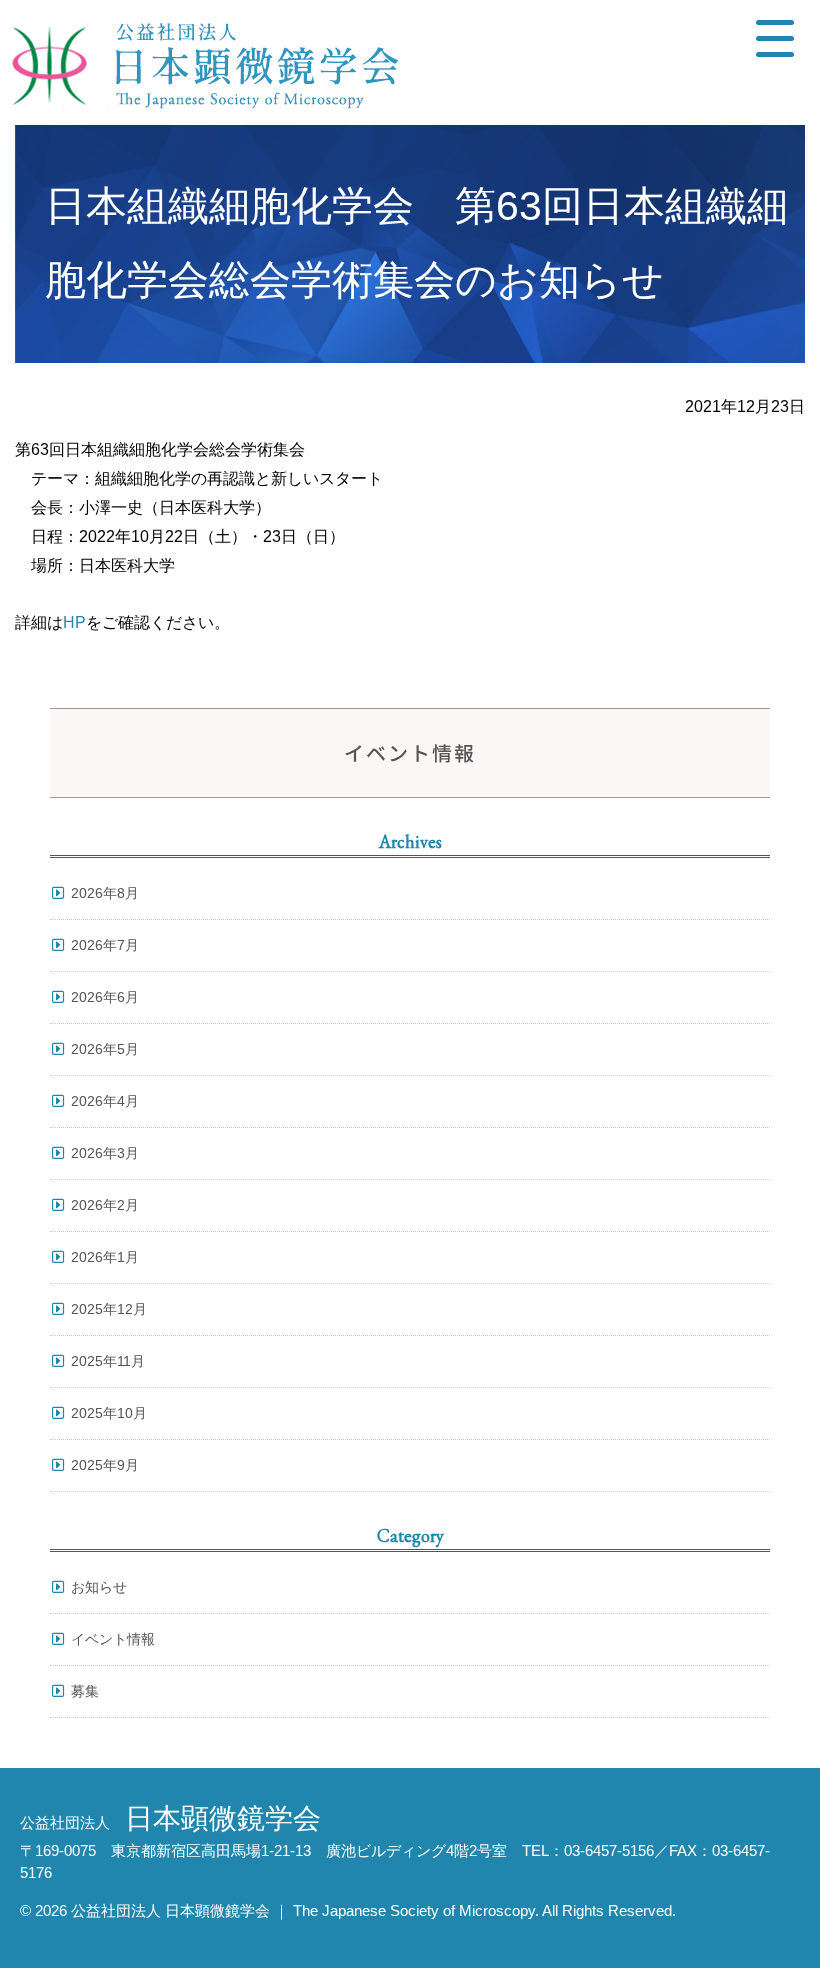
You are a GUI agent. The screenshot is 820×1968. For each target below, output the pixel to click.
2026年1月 (105, 1257)
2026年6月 (105, 997)
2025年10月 (109, 1413)
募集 (85, 1691)
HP (74, 622)
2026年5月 (105, 1049)
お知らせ (99, 1587)
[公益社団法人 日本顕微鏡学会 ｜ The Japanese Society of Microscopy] (200, 62)
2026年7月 (105, 945)
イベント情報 (113, 1639)
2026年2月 (105, 1205)
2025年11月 (108, 1361)
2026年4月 (105, 1101)
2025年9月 (105, 1465)
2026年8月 (105, 893)
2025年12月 (109, 1309)
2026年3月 (105, 1153)
